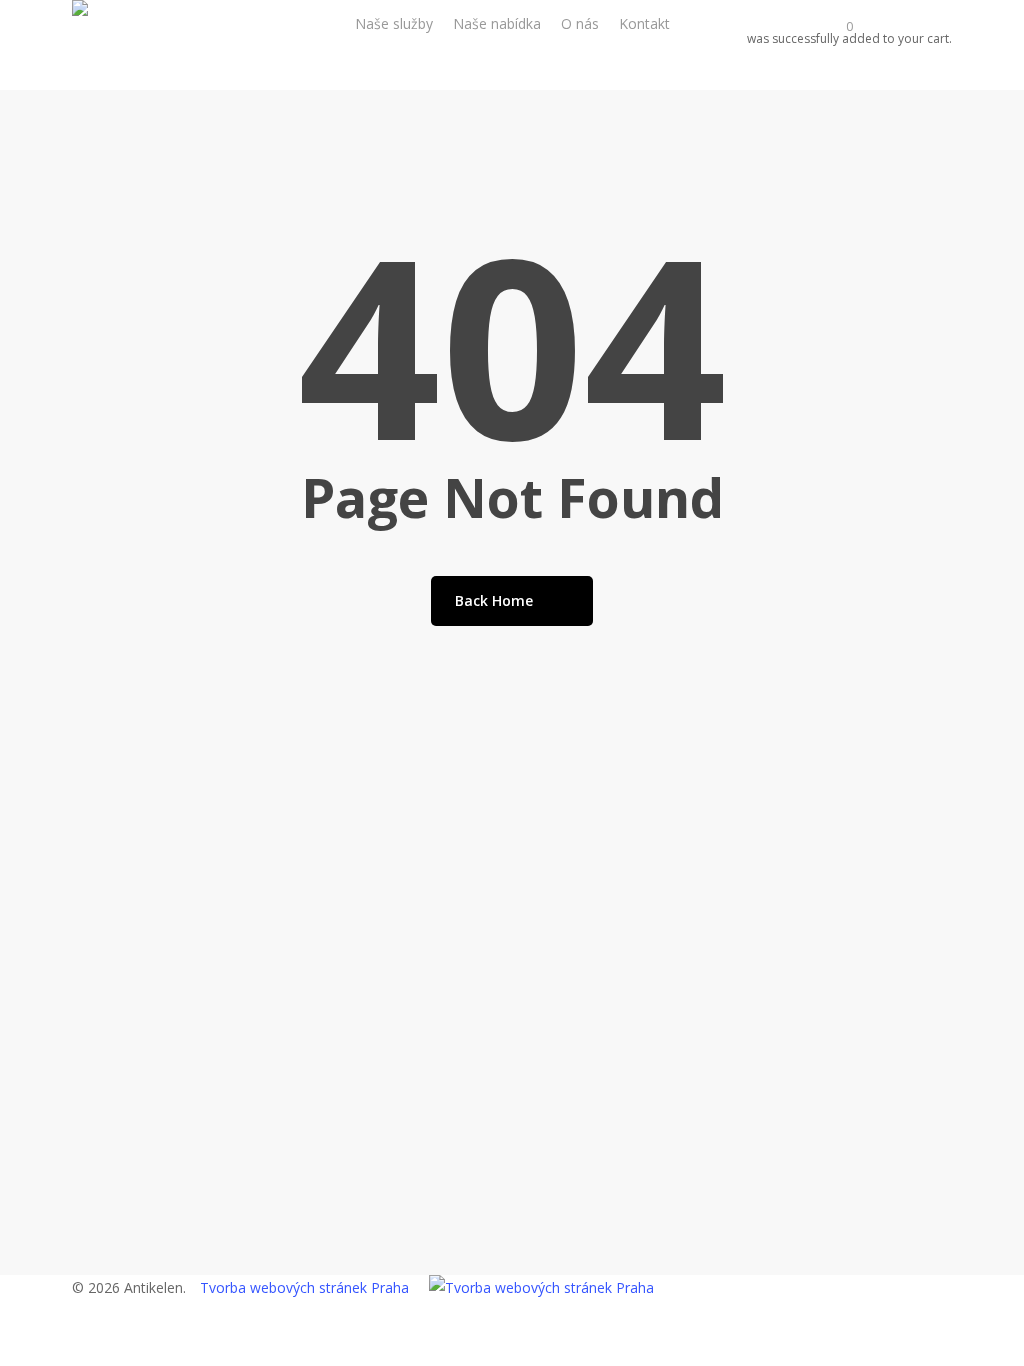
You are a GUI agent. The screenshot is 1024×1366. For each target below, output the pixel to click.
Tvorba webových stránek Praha (304, 1287)
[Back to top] (512, 1353)
